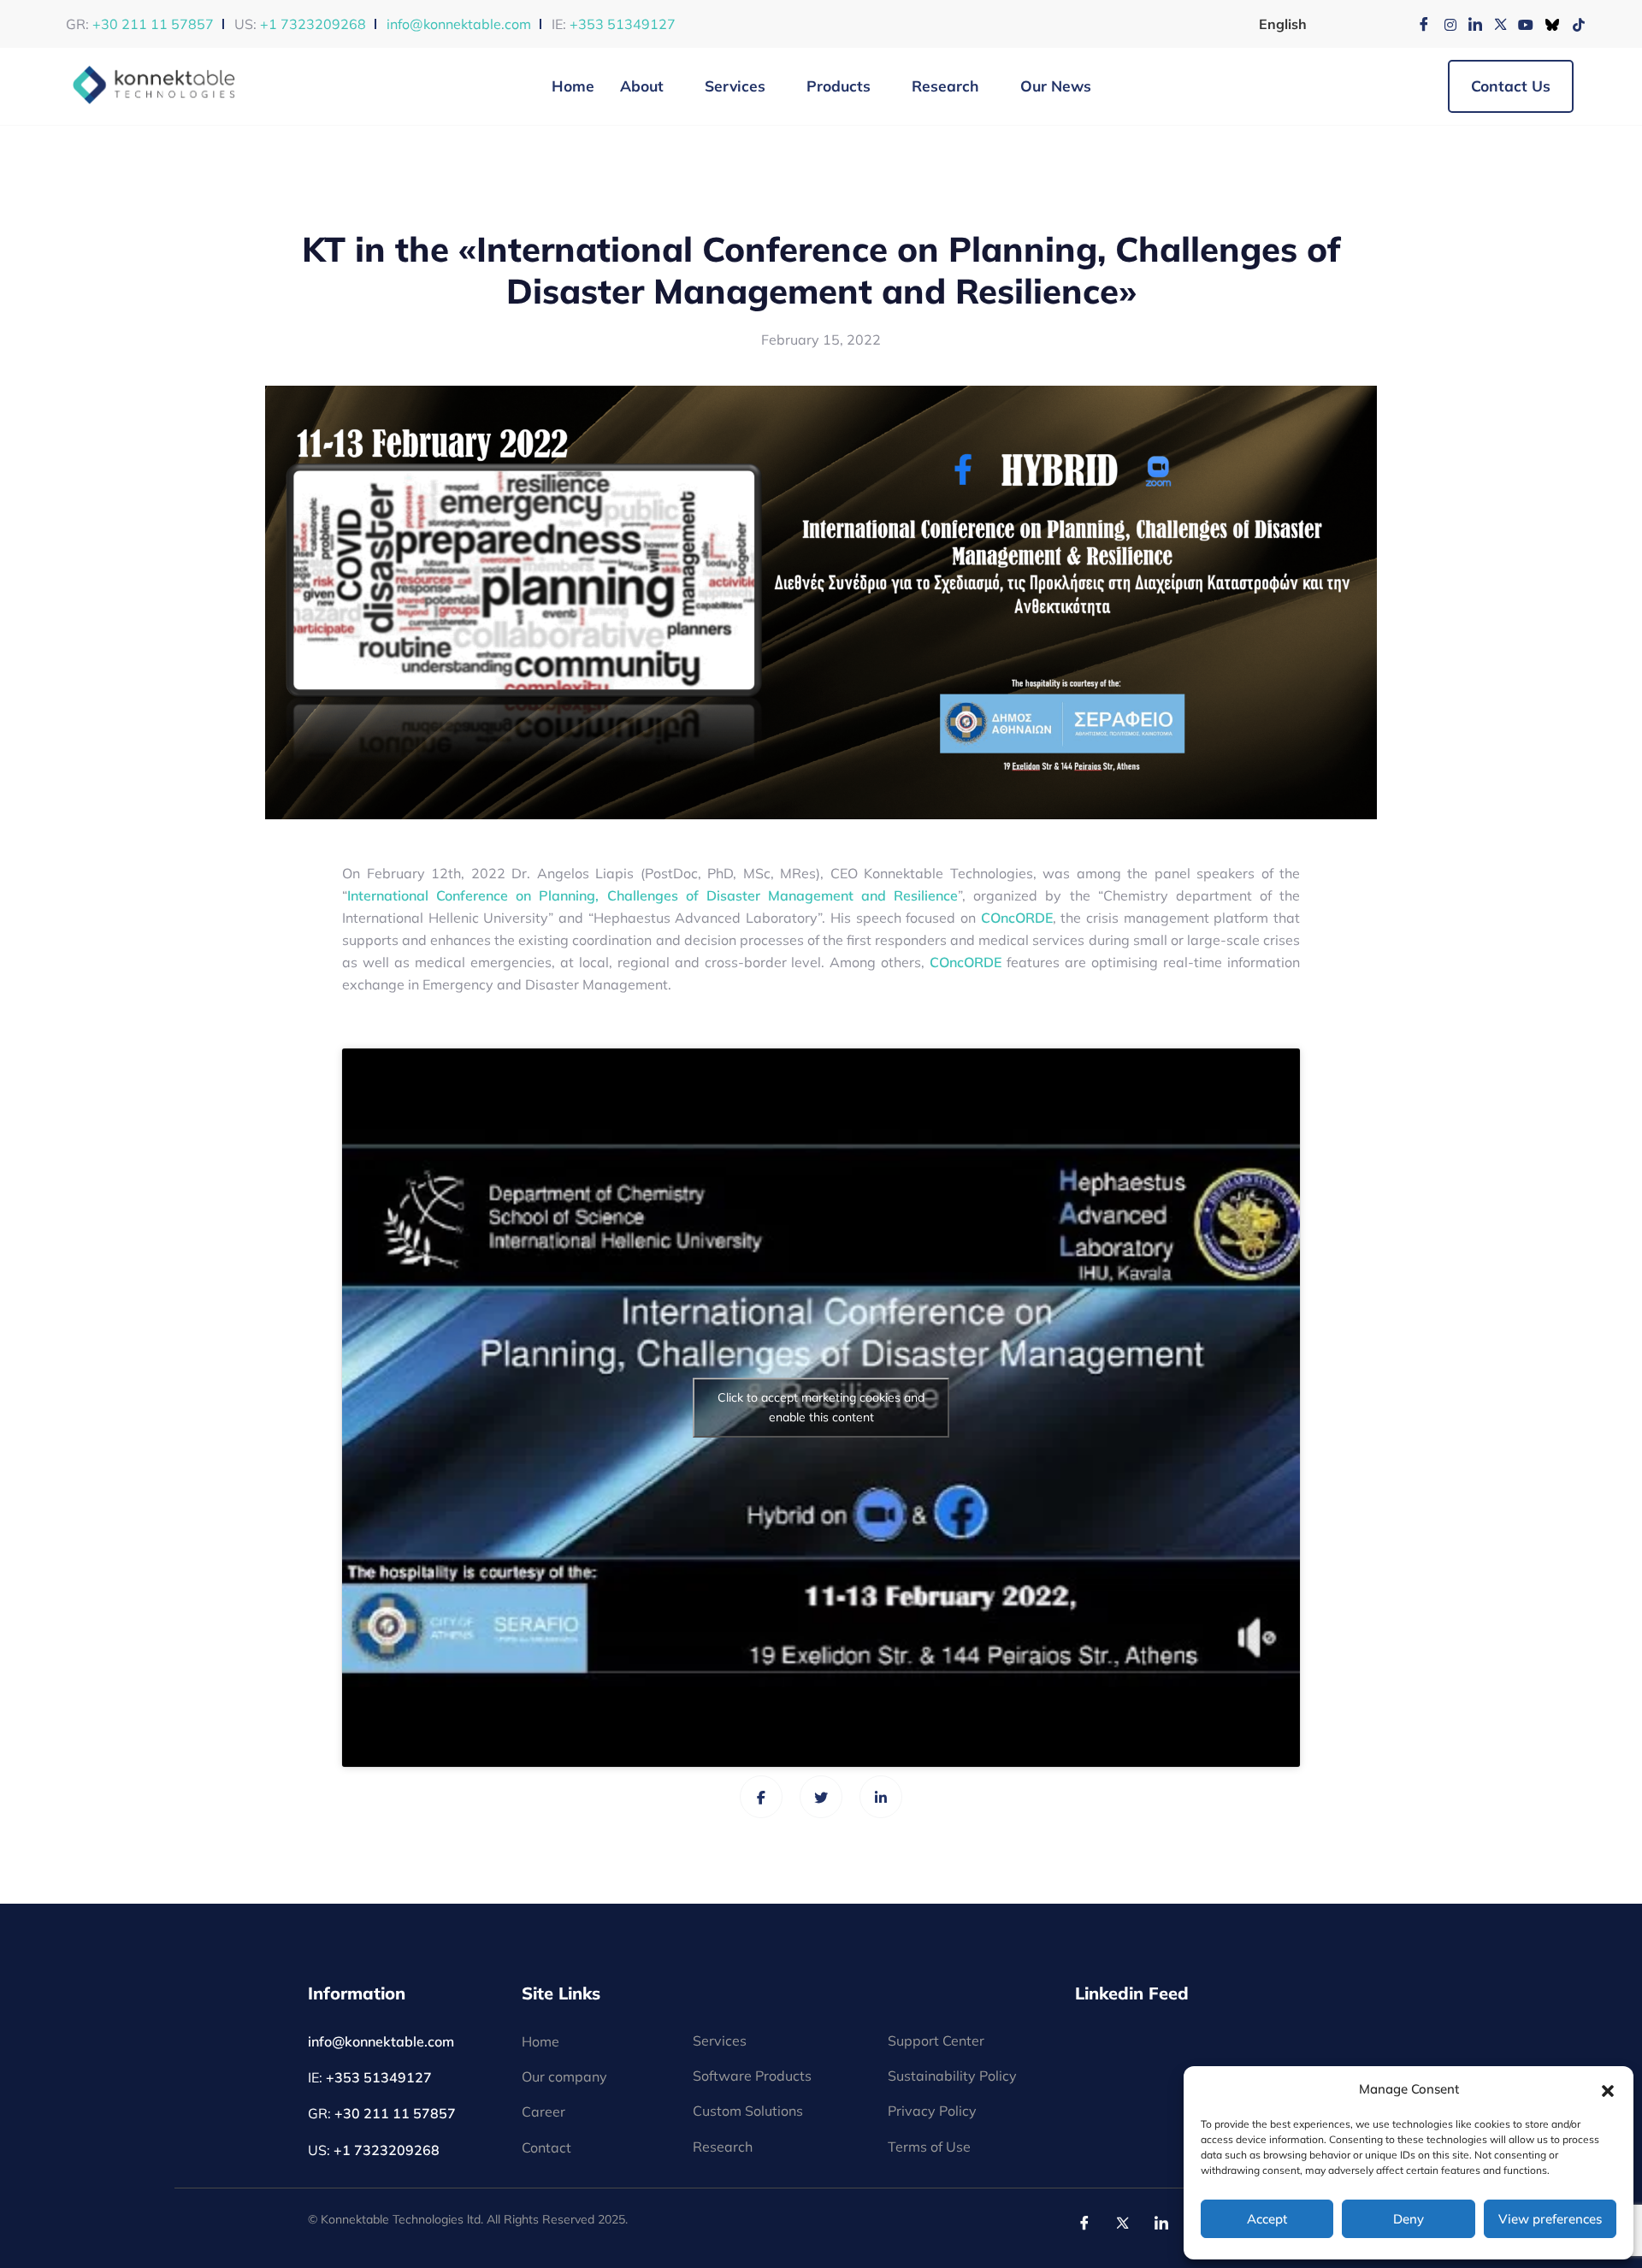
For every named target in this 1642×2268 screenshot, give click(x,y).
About (642, 86)
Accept (1267, 2219)
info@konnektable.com (459, 24)
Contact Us (1511, 86)
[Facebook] (1418, 24)
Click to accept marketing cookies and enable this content (821, 1407)
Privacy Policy (932, 2111)
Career (543, 2111)
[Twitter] (1495, 24)
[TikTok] (1572, 24)
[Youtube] (1521, 24)
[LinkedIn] (1469, 24)
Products (839, 86)
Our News (1056, 86)
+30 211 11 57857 (153, 24)
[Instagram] (1444, 24)
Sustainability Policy (952, 2076)
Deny (1409, 2219)
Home (573, 86)
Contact (546, 2147)
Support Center (936, 2041)
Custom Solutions (748, 2111)
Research (945, 86)
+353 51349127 (623, 24)
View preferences (1550, 2219)
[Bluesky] (1546, 24)
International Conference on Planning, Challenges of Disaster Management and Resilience (653, 895)
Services (735, 86)
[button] (1608, 2089)
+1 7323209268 (313, 24)
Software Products (752, 2076)
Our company (564, 2076)
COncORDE (1017, 918)
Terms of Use (929, 2147)
